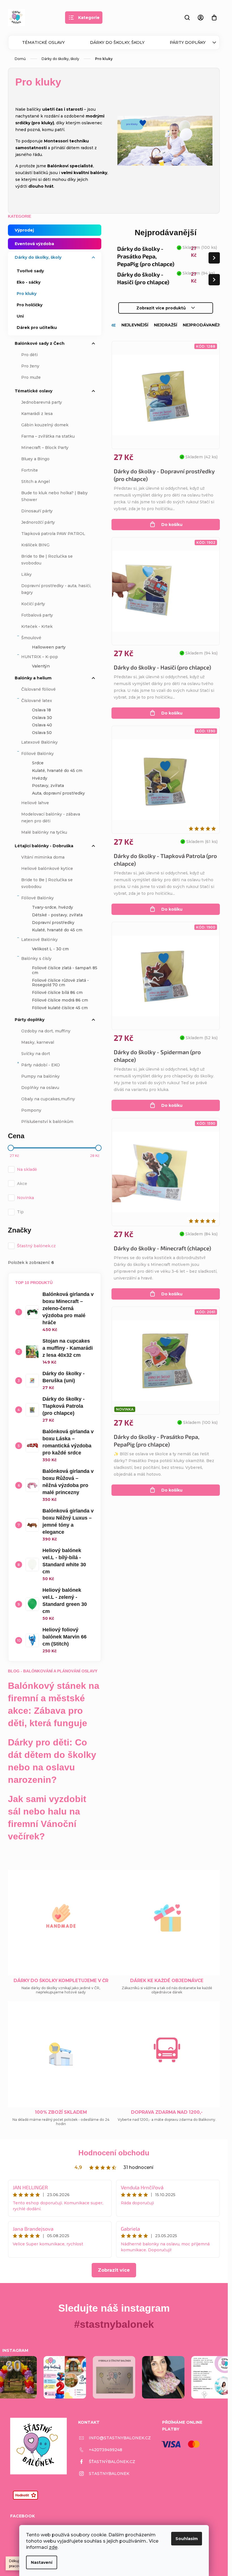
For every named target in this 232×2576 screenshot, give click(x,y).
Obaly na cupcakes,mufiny (48, 1099)
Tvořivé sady (30, 271)
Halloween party (49, 647)
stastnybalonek (109, 2474)
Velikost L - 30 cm (50, 949)
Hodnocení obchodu (114, 2153)
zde (53, 2547)
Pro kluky (27, 294)
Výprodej (24, 230)
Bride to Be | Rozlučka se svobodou (47, 560)
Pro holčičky (30, 305)
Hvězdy (40, 778)
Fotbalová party (37, 615)
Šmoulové (31, 638)
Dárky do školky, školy (117, 42)
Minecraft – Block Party (45, 448)
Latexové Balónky (39, 742)
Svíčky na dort (36, 1054)
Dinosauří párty (37, 511)
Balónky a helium (33, 678)
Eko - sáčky (29, 282)
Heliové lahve (35, 803)
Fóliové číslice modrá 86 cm (60, 1000)
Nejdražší (166, 325)
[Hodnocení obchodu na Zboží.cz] (25, 2495)
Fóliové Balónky (37, 754)
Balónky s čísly (36, 958)
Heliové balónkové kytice (47, 868)
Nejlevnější (135, 325)
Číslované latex (37, 701)
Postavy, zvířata (48, 786)
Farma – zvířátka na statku (48, 436)
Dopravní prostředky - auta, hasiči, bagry (56, 589)
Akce (22, 1184)
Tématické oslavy (43, 42)
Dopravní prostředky (53, 923)
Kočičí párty (33, 604)
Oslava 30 (42, 718)
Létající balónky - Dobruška (44, 846)
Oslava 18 (41, 710)
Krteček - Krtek (37, 626)
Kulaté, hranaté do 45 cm (57, 771)
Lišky (26, 574)
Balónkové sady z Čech (40, 343)
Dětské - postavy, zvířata (57, 915)
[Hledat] (187, 18)
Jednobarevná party (42, 402)
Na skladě (27, 1169)
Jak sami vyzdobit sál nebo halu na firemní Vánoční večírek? (47, 1818)
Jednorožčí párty (38, 522)
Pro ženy (30, 366)
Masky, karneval (38, 1042)
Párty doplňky (188, 42)
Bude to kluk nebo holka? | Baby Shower (54, 496)
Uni (20, 316)
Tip (20, 1212)
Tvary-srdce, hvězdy (52, 907)
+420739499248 (106, 2450)
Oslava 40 (42, 725)
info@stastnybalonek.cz (120, 2438)
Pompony (31, 1110)
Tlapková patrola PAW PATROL (53, 534)
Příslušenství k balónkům (47, 1122)
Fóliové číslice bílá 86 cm (57, 992)
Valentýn (41, 666)
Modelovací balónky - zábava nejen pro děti (51, 818)
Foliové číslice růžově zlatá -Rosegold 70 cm (60, 983)
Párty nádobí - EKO (41, 1065)
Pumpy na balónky (40, 1076)
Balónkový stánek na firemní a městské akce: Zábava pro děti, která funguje (54, 1704)
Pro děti (29, 355)
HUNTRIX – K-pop (40, 657)
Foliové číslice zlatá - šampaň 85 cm (65, 970)
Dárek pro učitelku (37, 328)
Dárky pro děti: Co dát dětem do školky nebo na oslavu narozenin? (52, 1761)
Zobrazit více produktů (161, 308)
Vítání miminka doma (43, 857)
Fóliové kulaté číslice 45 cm (60, 1008)
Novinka (25, 1198)
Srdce (38, 763)
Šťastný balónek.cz (37, 1246)
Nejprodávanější (203, 325)
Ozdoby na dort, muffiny (46, 1031)
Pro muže (31, 377)
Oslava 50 (42, 733)
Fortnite (30, 470)
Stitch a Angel (36, 482)
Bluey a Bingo (35, 459)
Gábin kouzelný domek (45, 425)
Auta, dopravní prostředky (58, 793)
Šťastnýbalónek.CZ (112, 2462)
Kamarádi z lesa (37, 414)
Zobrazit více (114, 2270)
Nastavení (42, 2562)
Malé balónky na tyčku (44, 832)
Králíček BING (35, 545)
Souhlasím (187, 2539)
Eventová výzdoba (34, 244)
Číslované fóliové (38, 689)
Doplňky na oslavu (40, 1088)
